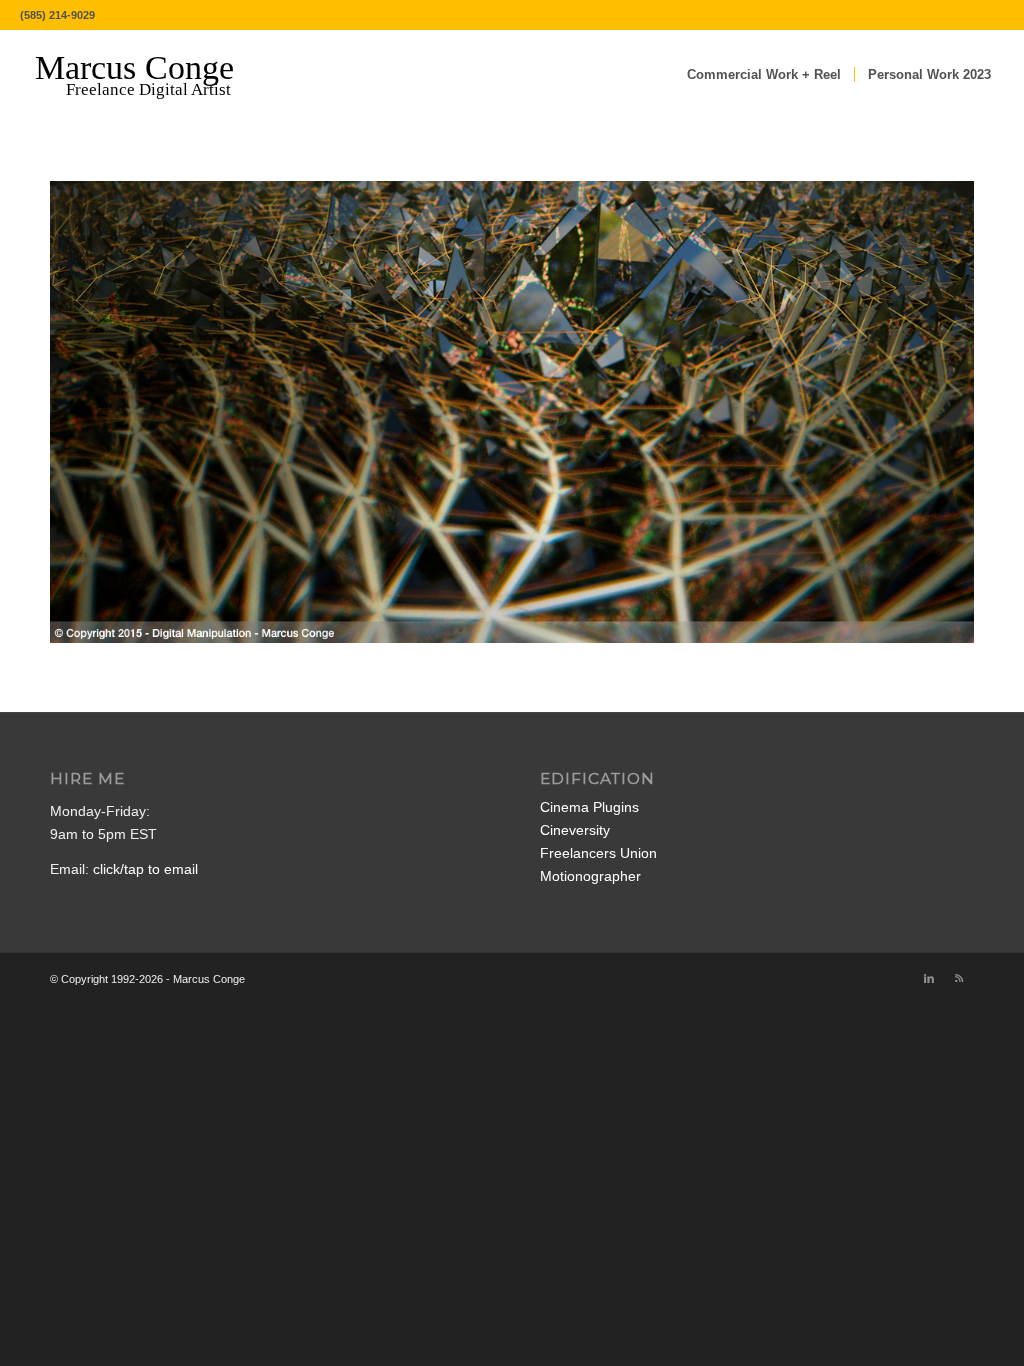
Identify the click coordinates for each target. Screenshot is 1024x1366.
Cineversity (575, 830)
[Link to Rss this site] (959, 978)
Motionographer (590, 876)
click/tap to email (145, 869)
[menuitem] (764, 75)
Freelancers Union (598, 853)
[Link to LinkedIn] (929, 978)
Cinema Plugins (589, 807)
